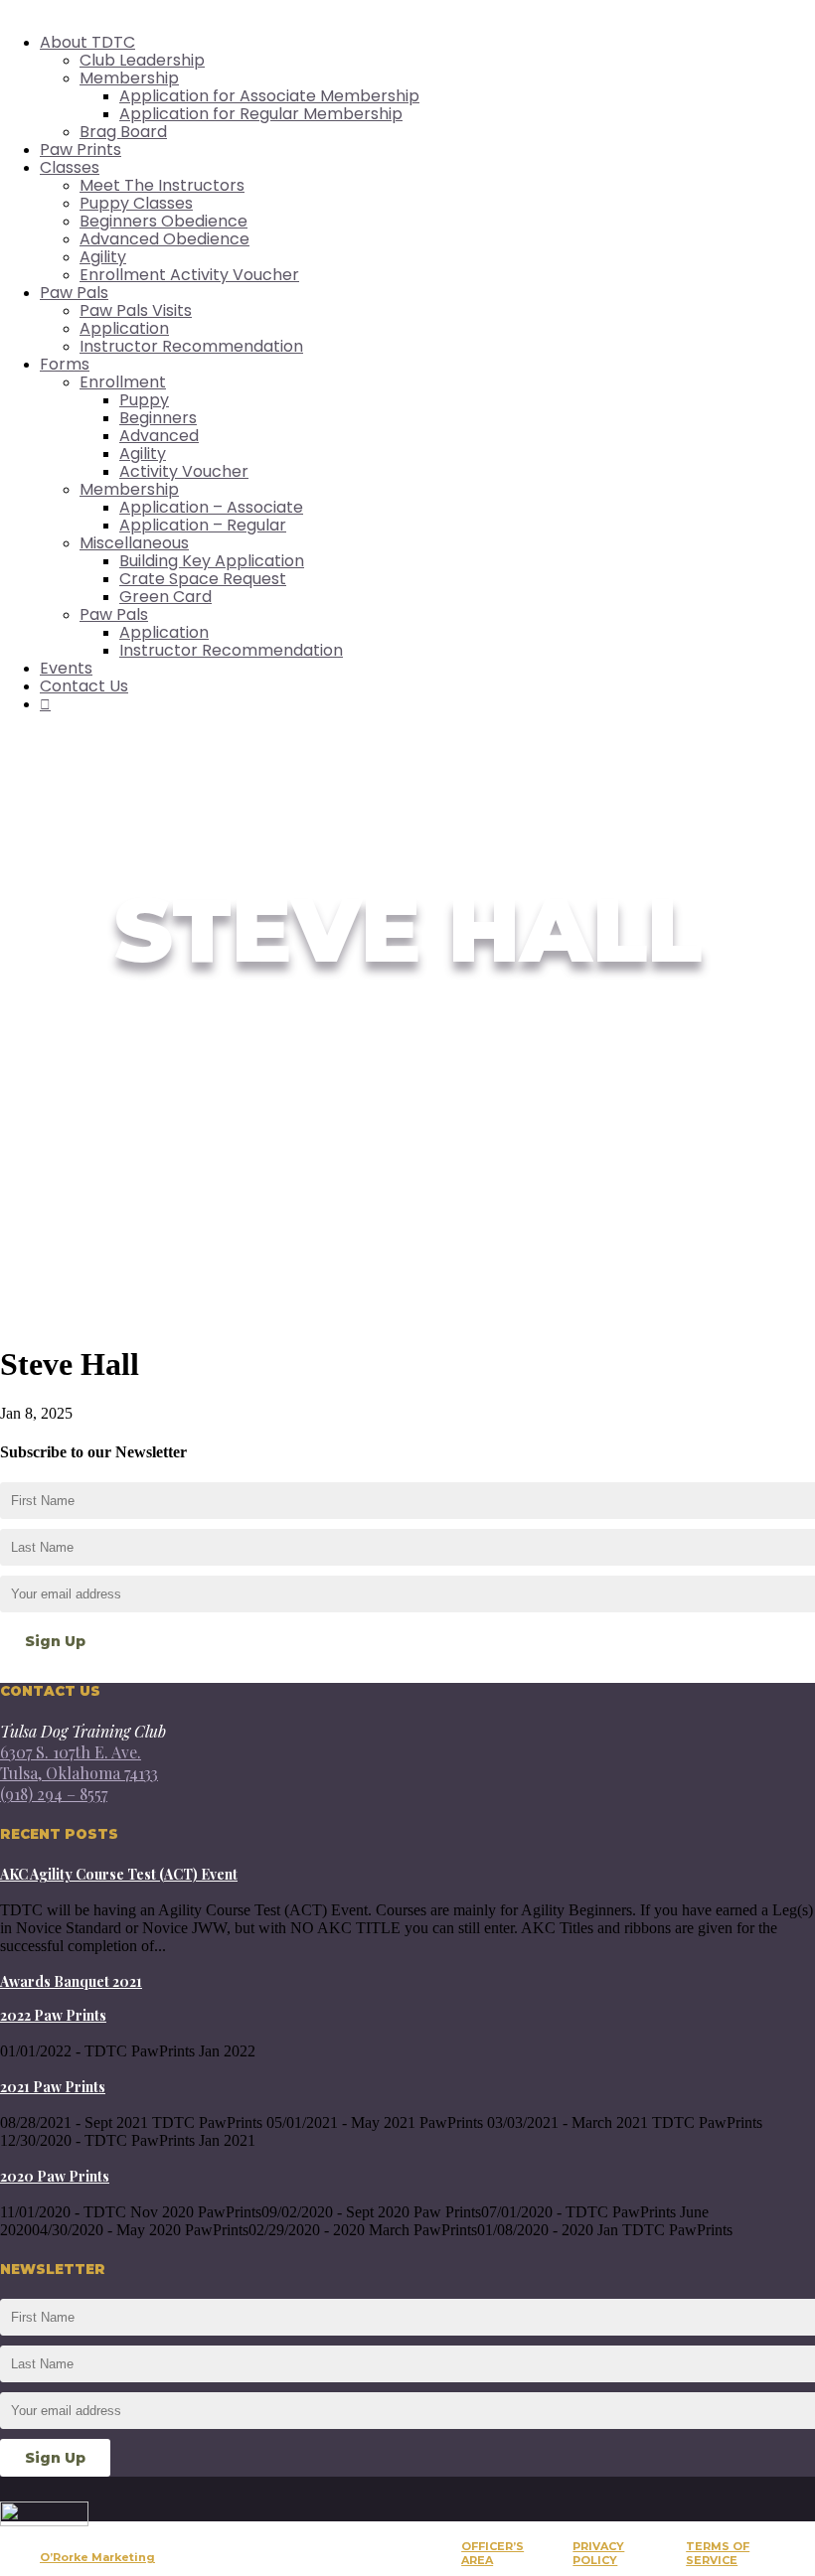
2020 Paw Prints (55, 2176)
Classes (70, 167)
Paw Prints (81, 150)
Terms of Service (718, 2553)
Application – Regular (203, 525)
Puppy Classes (136, 203)
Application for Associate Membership (269, 96)
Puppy (144, 400)
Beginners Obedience (163, 221)
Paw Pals (74, 293)
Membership (129, 78)
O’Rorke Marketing (97, 2557)
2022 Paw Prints (53, 2015)
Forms (65, 364)
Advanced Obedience (164, 239)
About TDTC (87, 42)
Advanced (159, 436)
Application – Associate (211, 507)
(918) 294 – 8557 (54, 1794)
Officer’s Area (492, 2553)
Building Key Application (212, 561)
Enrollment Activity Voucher (189, 275)
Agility (103, 257)
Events (66, 668)
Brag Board (123, 132)
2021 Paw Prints (53, 2087)
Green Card (165, 597)
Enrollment (123, 382)
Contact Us (84, 686)
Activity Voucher (184, 471)
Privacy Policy (598, 2553)
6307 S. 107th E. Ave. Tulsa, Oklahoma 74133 (79, 1762)
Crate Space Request (203, 579)
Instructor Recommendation (191, 346)
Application (124, 328)
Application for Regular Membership (261, 114)
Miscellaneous (134, 543)
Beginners (158, 418)
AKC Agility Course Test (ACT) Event (119, 1874)
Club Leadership (142, 60)
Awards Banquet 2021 (71, 1981)
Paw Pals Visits (136, 310)
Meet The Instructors (162, 185)
